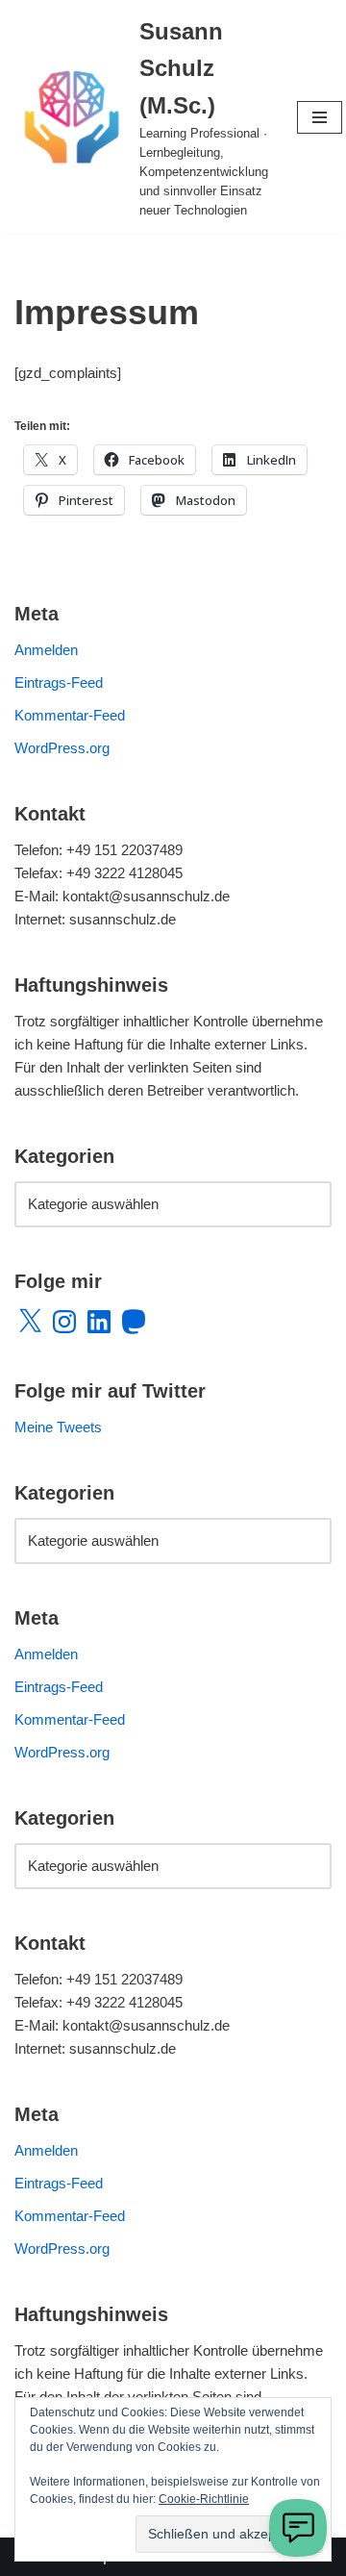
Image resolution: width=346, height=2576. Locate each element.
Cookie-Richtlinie (204, 2499)
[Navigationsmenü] (320, 117)
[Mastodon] (134, 1322)
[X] (30, 1322)
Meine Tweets (58, 1427)
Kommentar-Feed (70, 715)
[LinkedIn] (99, 1322)
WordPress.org (62, 748)
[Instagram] (64, 1322)
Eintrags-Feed (59, 682)
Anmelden (46, 650)
